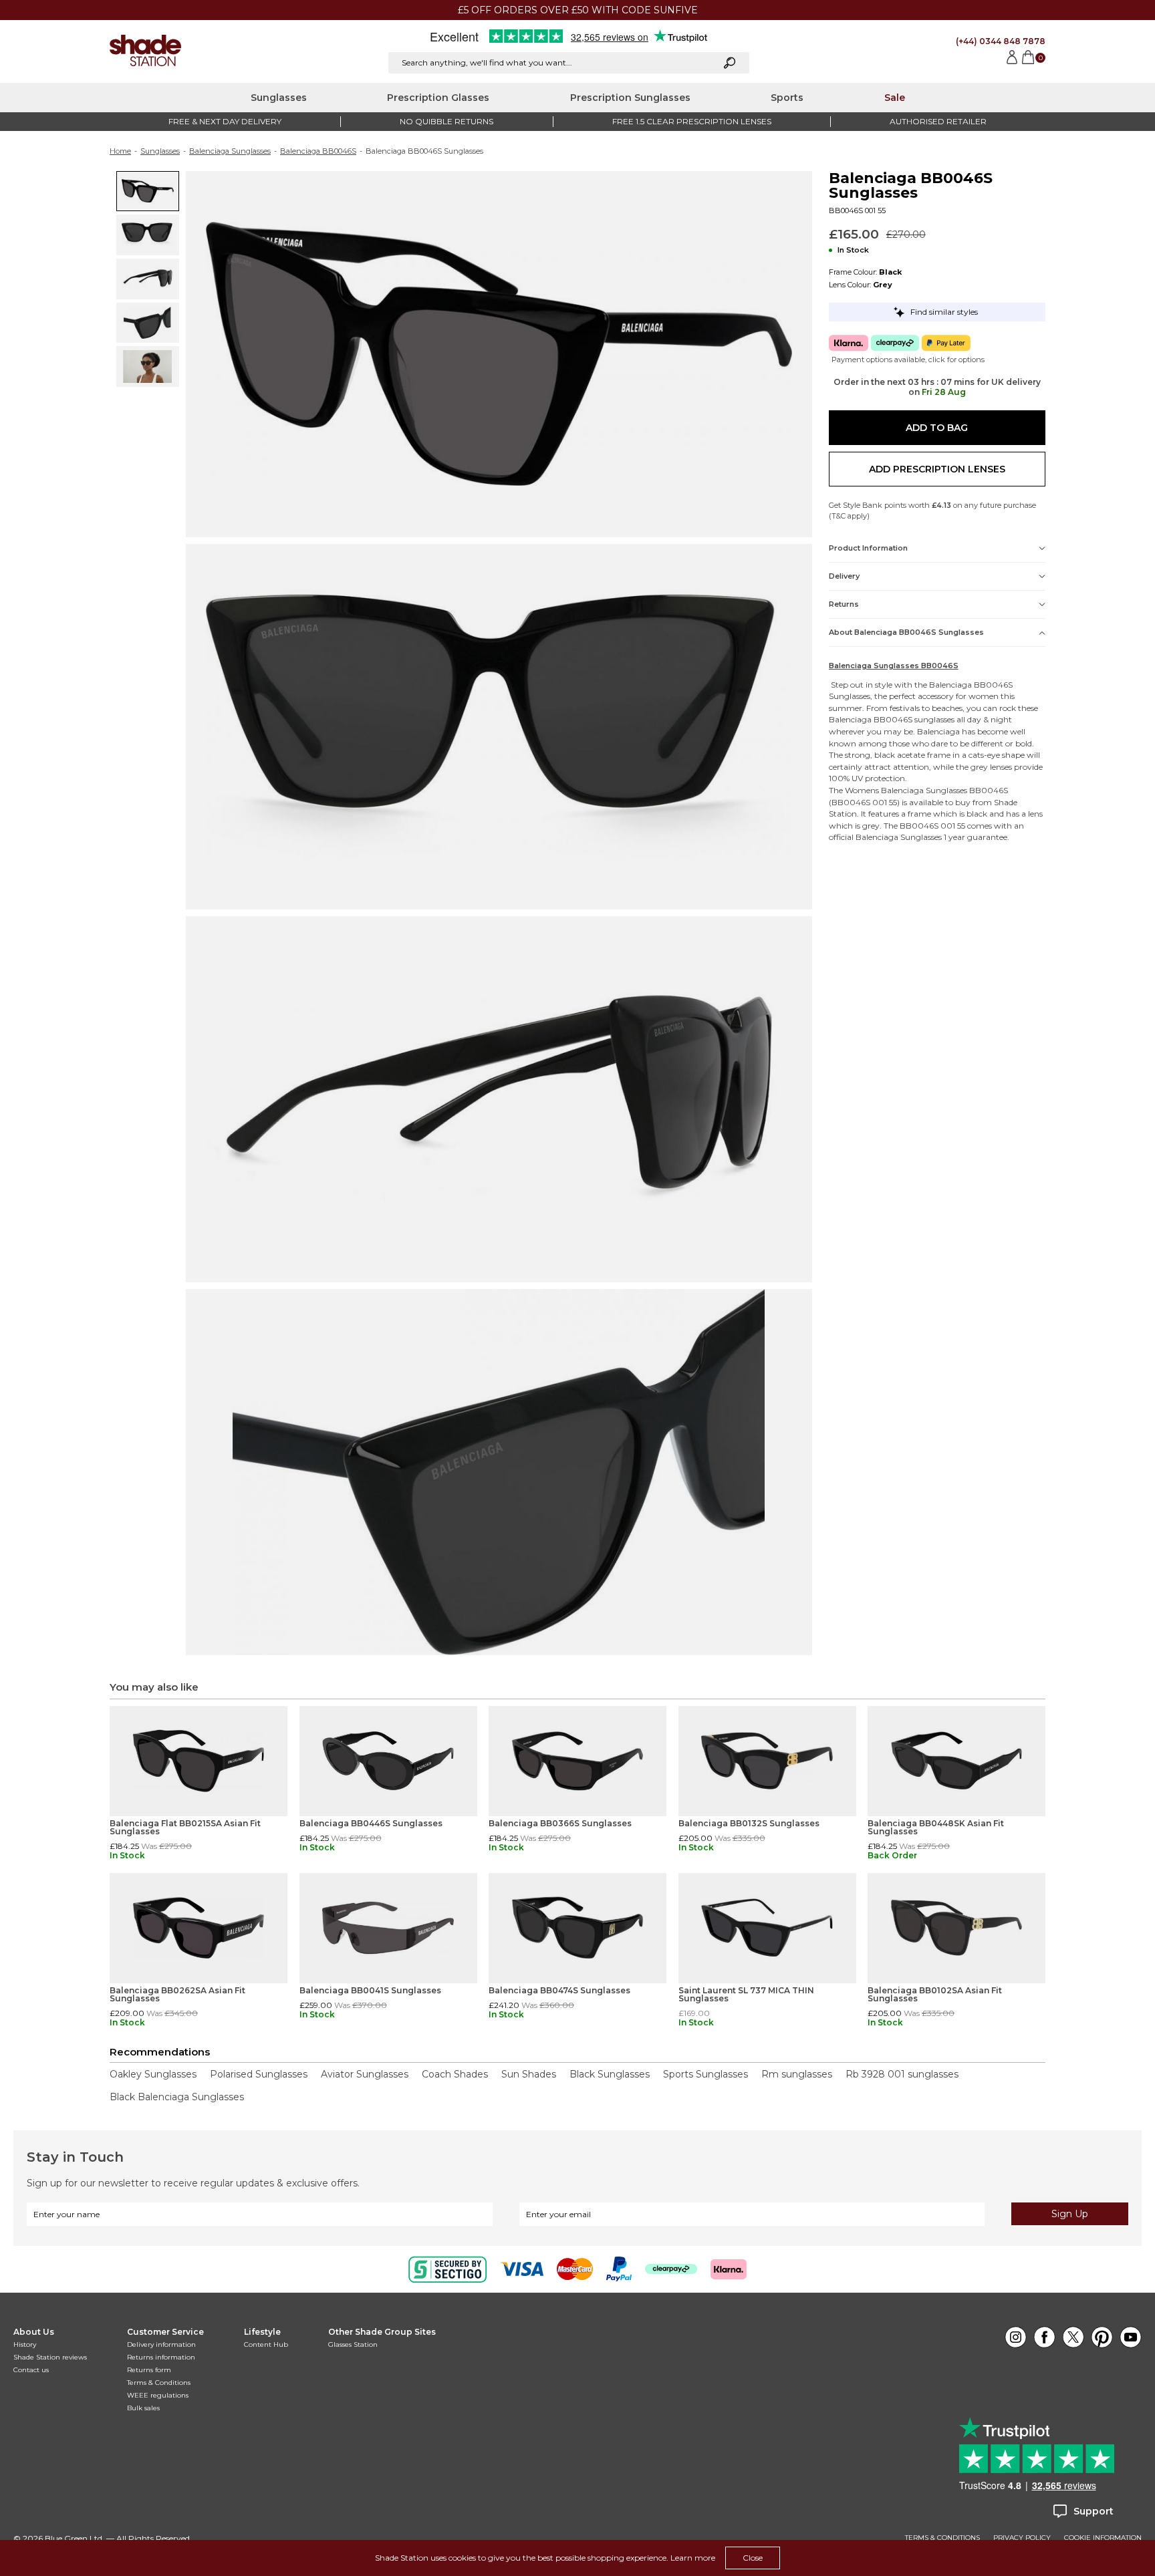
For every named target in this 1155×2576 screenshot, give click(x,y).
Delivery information (161, 2344)
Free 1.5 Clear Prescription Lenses (692, 121)
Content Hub (266, 2344)
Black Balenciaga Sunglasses (177, 2097)
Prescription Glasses (438, 98)
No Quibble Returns (446, 121)
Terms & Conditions (159, 2383)
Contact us (31, 2370)
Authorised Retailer (938, 121)
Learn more (693, 2558)
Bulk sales (143, 2408)
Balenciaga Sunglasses (230, 151)
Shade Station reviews (50, 2357)
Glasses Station (353, 2344)
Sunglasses (279, 98)
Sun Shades (529, 2074)
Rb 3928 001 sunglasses (902, 2074)
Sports (787, 98)
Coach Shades (455, 2074)
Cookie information (1103, 2538)
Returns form (149, 2370)
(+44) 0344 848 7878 (1001, 41)
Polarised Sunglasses (259, 2074)
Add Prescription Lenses (937, 469)
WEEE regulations (158, 2395)
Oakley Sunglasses (153, 2074)
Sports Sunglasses (705, 2074)
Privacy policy (1022, 2538)
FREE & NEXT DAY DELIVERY (225, 121)
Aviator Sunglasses (365, 2074)
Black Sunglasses (610, 2074)
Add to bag (937, 428)
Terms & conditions (942, 2538)
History (25, 2344)
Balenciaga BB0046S (318, 151)
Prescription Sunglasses (630, 98)
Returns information (161, 2357)
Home (120, 151)
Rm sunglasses (797, 2074)
